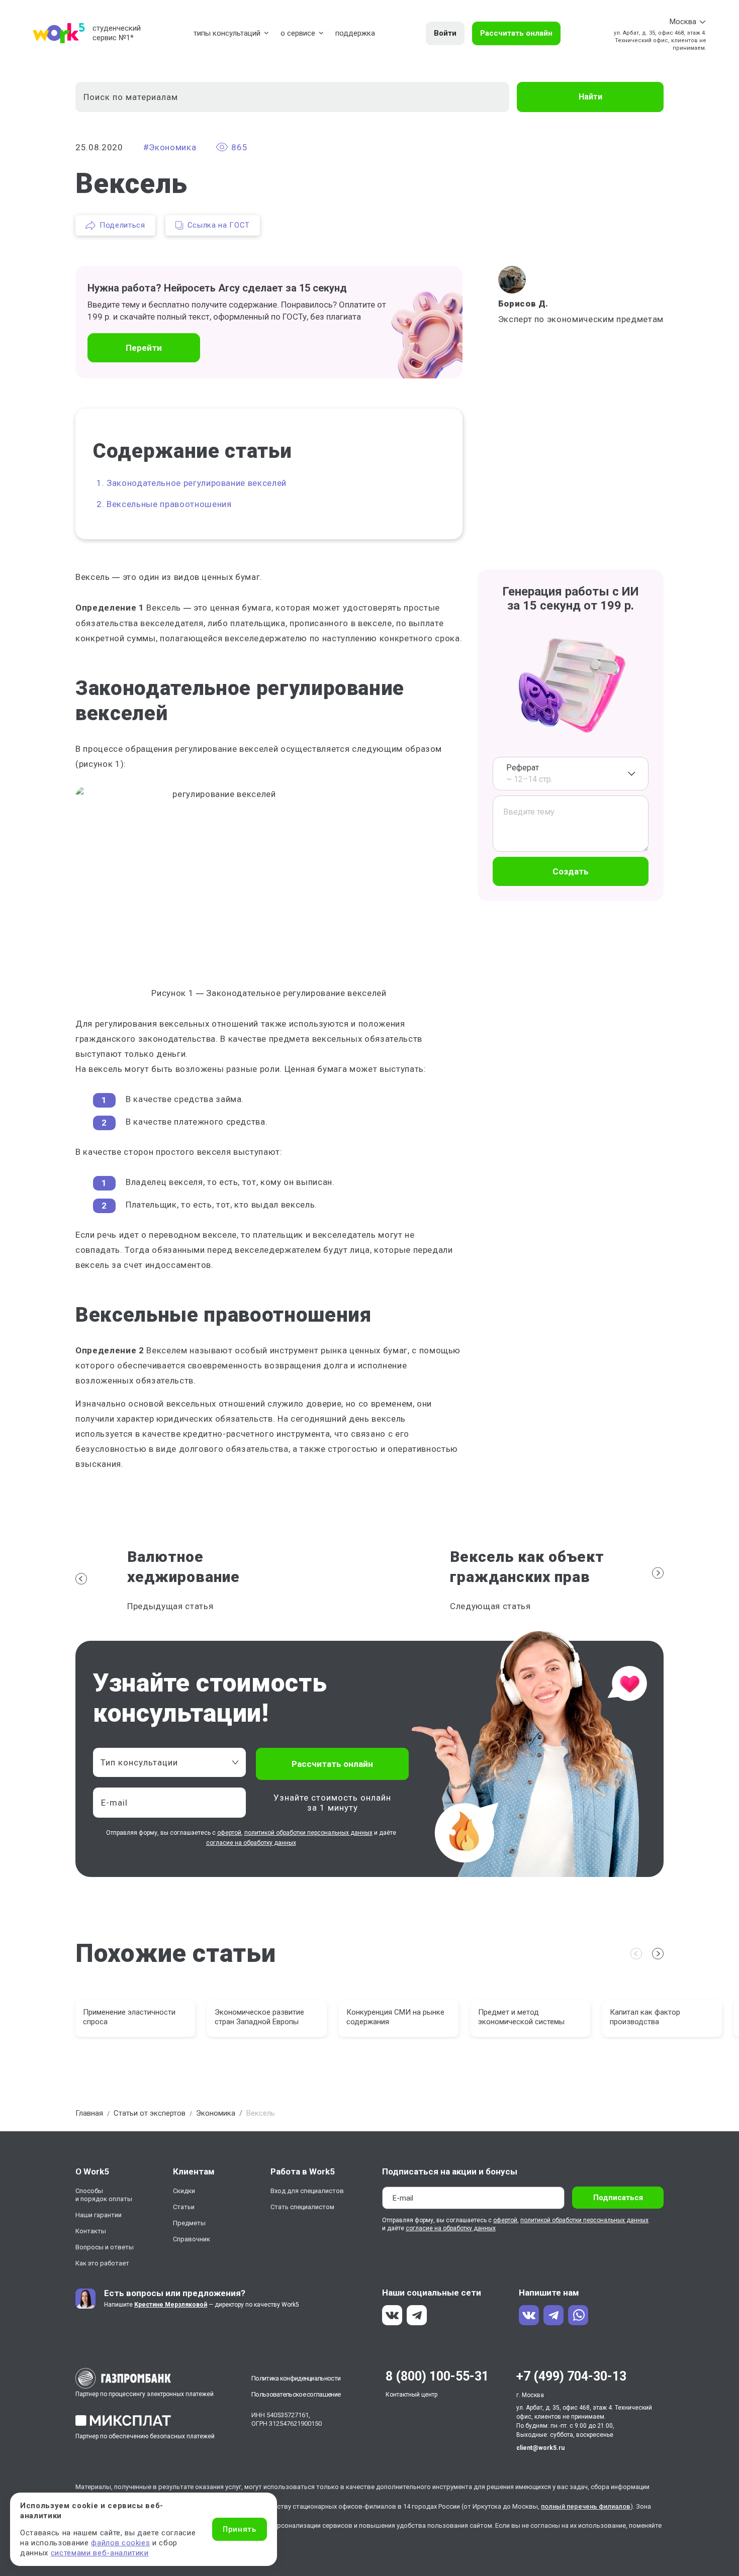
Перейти (144, 348)
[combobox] (571, 774)
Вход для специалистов (307, 2191)
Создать (571, 871)
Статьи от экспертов (150, 2113)
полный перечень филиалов (586, 2506)
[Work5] (59, 33)
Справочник (192, 2239)
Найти (590, 97)
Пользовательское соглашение (296, 2394)
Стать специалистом (302, 2207)
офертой (229, 1833)
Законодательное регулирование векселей (197, 483)
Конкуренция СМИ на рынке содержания (395, 2017)
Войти (445, 33)
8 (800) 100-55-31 (437, 2376)
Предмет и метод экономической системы (521, 2017)
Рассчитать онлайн (516, 33)
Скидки (184, 2191)
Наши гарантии (99, 2215)
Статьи (184, 2207)
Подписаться (618, 2198)
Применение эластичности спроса (129, 2017)
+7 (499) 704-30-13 (571, 2376)
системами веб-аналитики (100, 2553)
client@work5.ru (540, 2448)
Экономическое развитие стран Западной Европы (259, 2017)
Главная (89, 2113)
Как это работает (102, 2263)
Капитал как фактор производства (645, 2017)
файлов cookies (120, 2543)
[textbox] (164, 1762)
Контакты (91, 2231)
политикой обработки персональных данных (308, 1833)
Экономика (216, 2113)
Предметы (189, 2223)
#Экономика (170, 147)
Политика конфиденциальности (296, 2378)
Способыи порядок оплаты (104, 2195)
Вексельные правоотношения (169, 504)
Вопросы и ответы (105, 2247)
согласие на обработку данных (251, 1843)
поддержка (355, 33)
